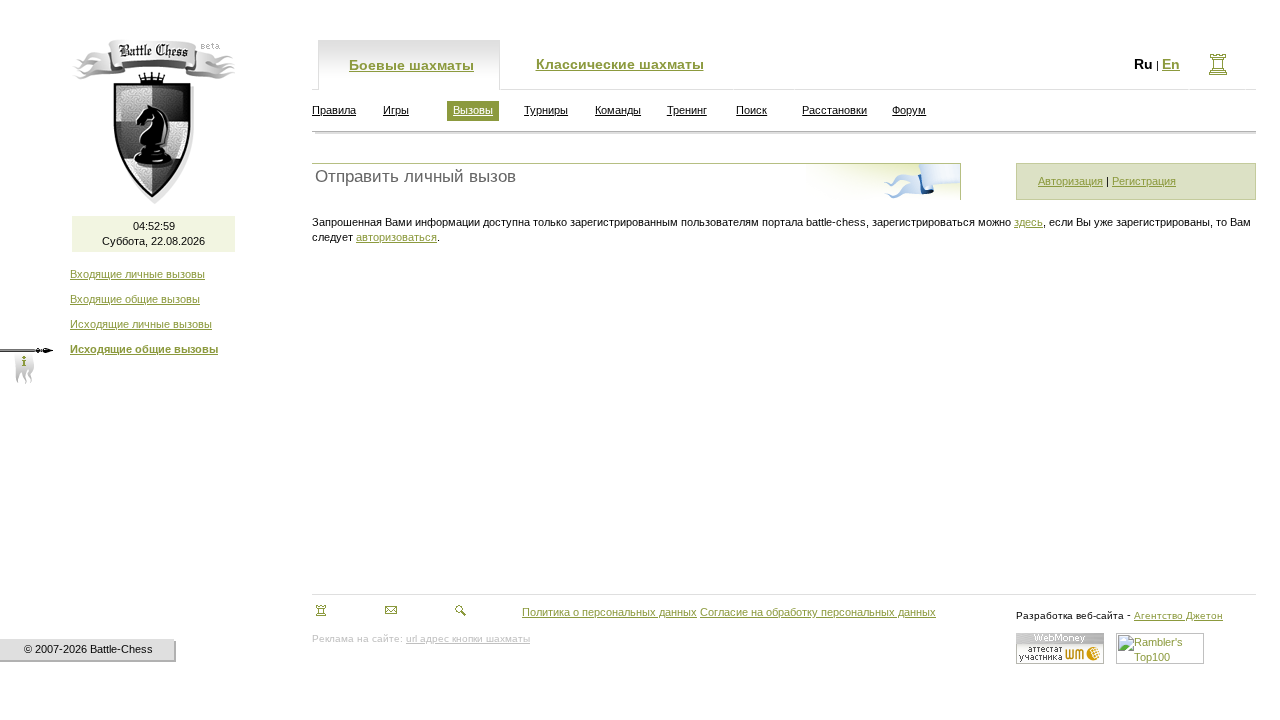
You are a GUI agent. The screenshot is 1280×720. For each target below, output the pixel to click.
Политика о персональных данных (609, 612)
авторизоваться (396, 237)
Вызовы (473, 110)
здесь (1028, 222)
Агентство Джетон (1178, 615)
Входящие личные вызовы (137, 274)
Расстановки (834, 110)
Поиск (751, 110)
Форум (909, 110)
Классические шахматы (620, 64)
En (1171, 64)
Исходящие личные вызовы (141, 324)
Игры (396, 110)
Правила (334, 110)
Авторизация (1070, 181)
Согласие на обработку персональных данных (818, 612)
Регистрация (1144, 181)
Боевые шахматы (411, 65)
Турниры (546, 110)
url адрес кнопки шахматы (468, 638)
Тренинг (687, 110)
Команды (618, 110)
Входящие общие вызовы (135, 299)
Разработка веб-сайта (1070, 615)
